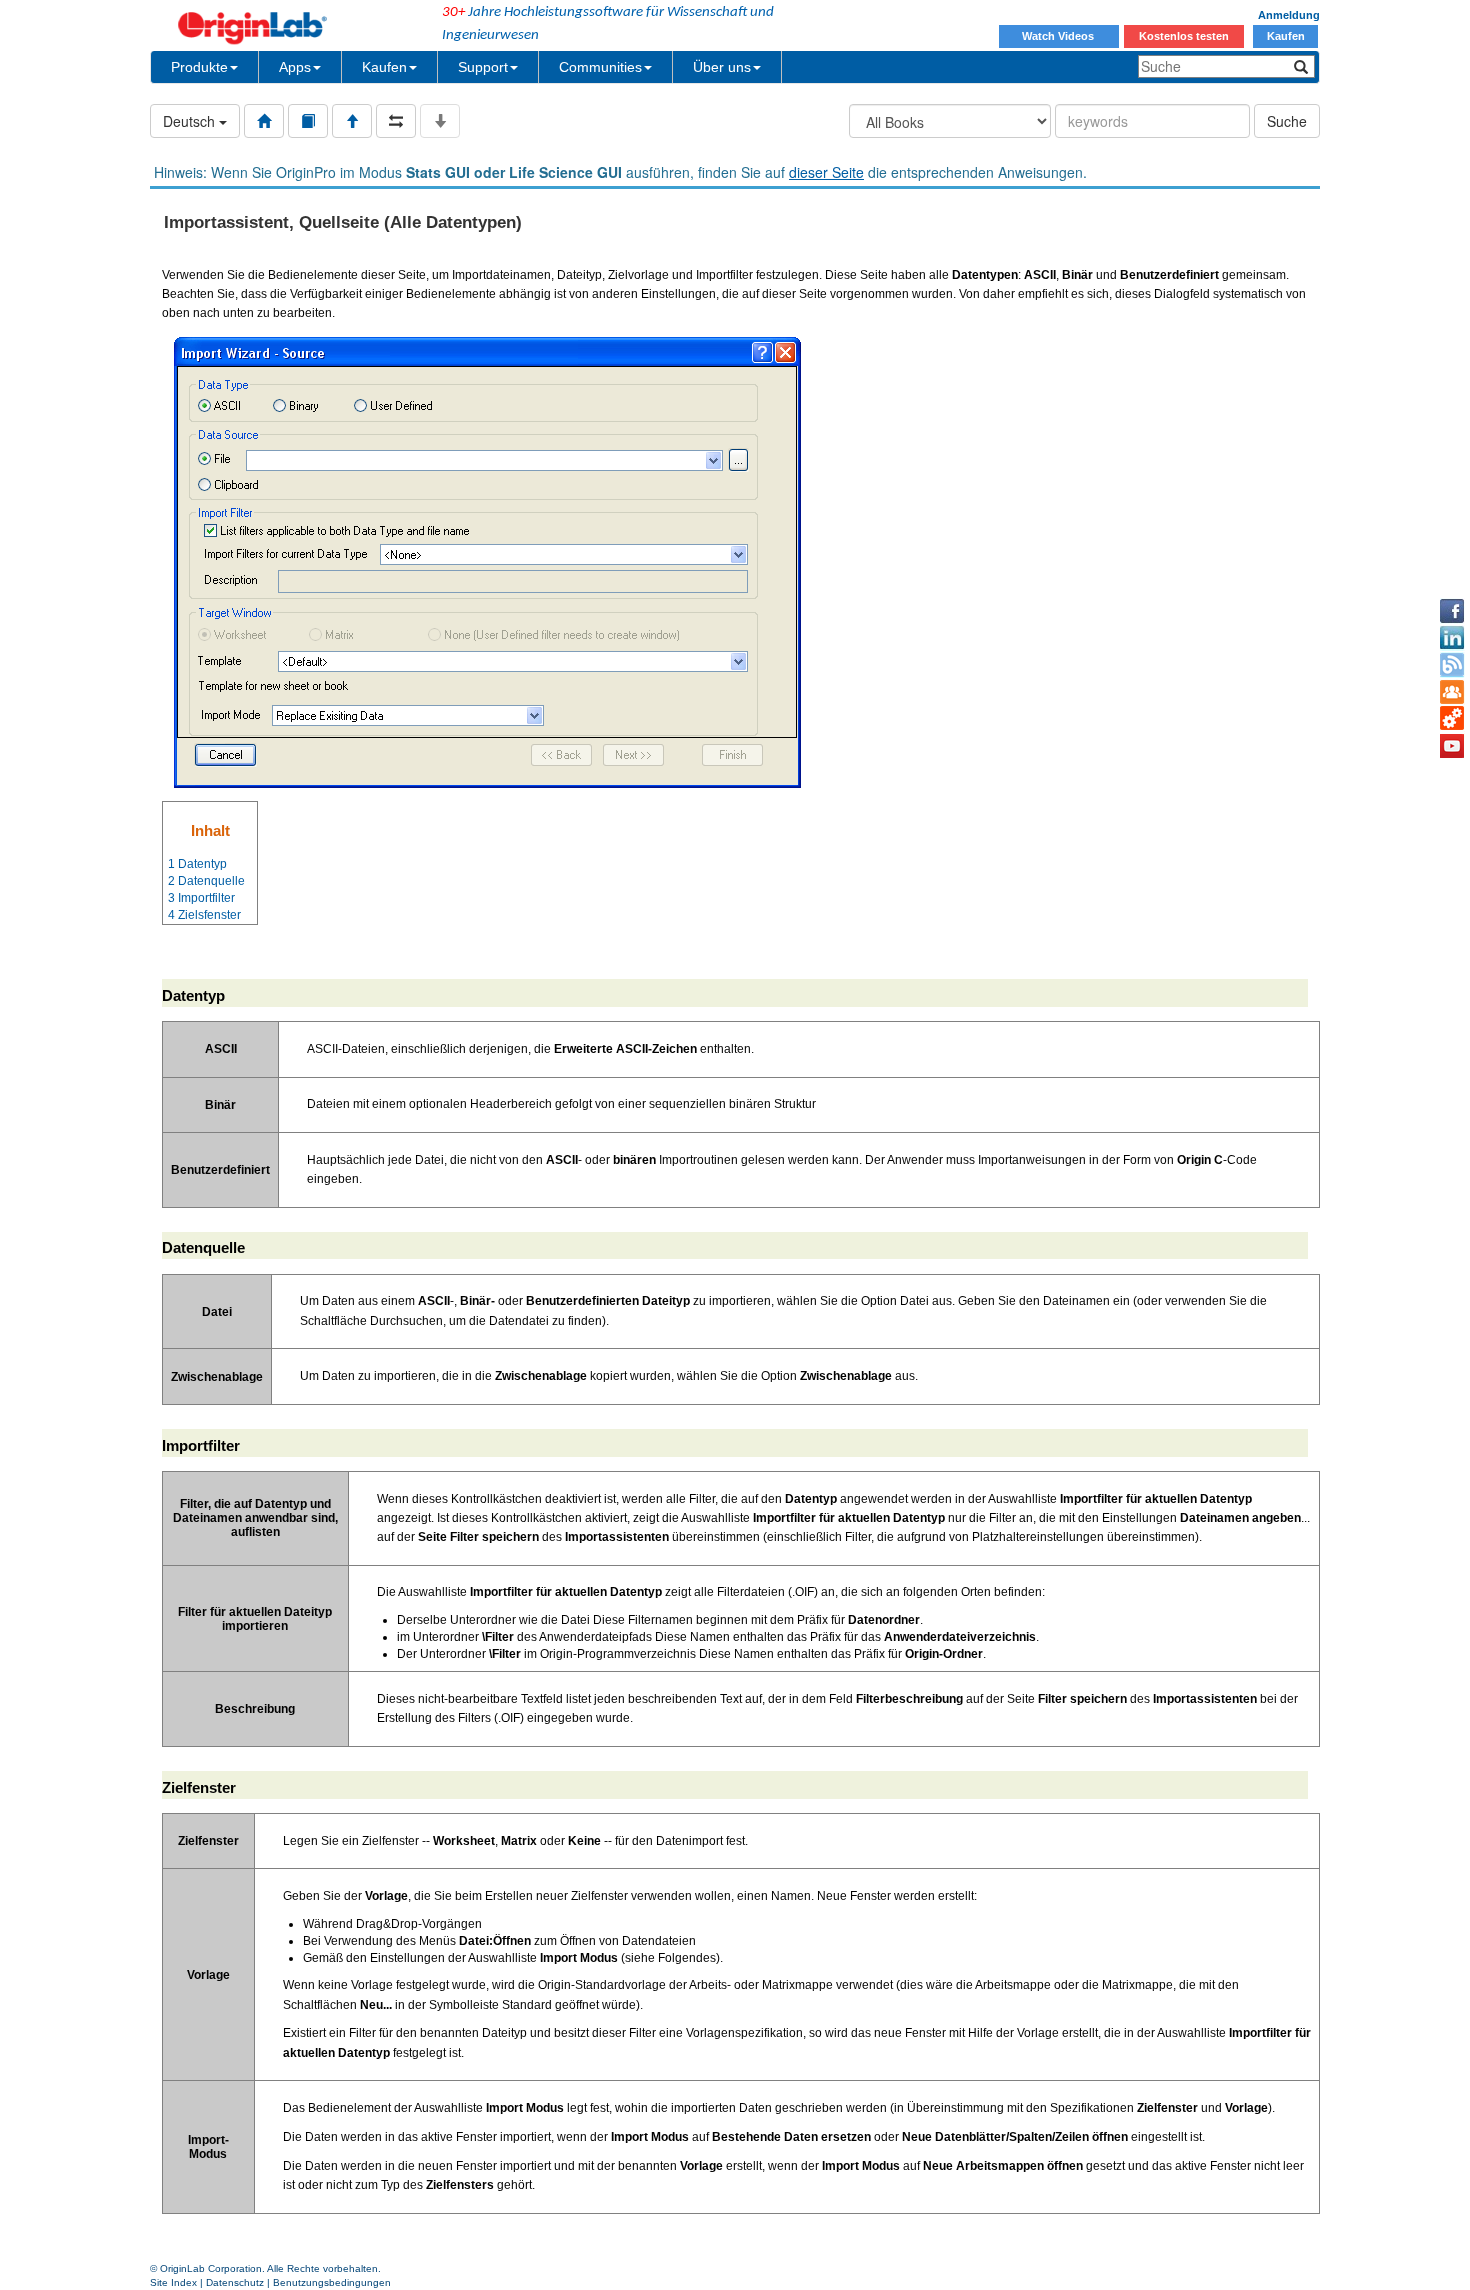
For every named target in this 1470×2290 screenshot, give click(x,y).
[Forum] (1452, 692)
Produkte (199, 67)
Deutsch (191, 121)
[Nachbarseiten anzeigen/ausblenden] (396, 121)
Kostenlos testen (1184, 36)
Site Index (173, 2282)
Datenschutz (235, 2282)
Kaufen (1286, 36)
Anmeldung (1289, 15)
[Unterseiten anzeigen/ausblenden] (440, 121)
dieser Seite (826, 172)
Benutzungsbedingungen (332, 2282)
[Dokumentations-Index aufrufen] (264, 121)
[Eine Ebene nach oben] (352, 121)
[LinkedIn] (1452, 638)
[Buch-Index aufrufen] (308, 121)
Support (483, 67)
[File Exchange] (1452, 719)
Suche (1287, 121)
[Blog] (1452, 665)
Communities (600, 67)
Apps (295, 67)
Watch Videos (1059, 36)
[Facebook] (1452, 611)
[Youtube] (1452, 746)
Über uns (722, 67)
